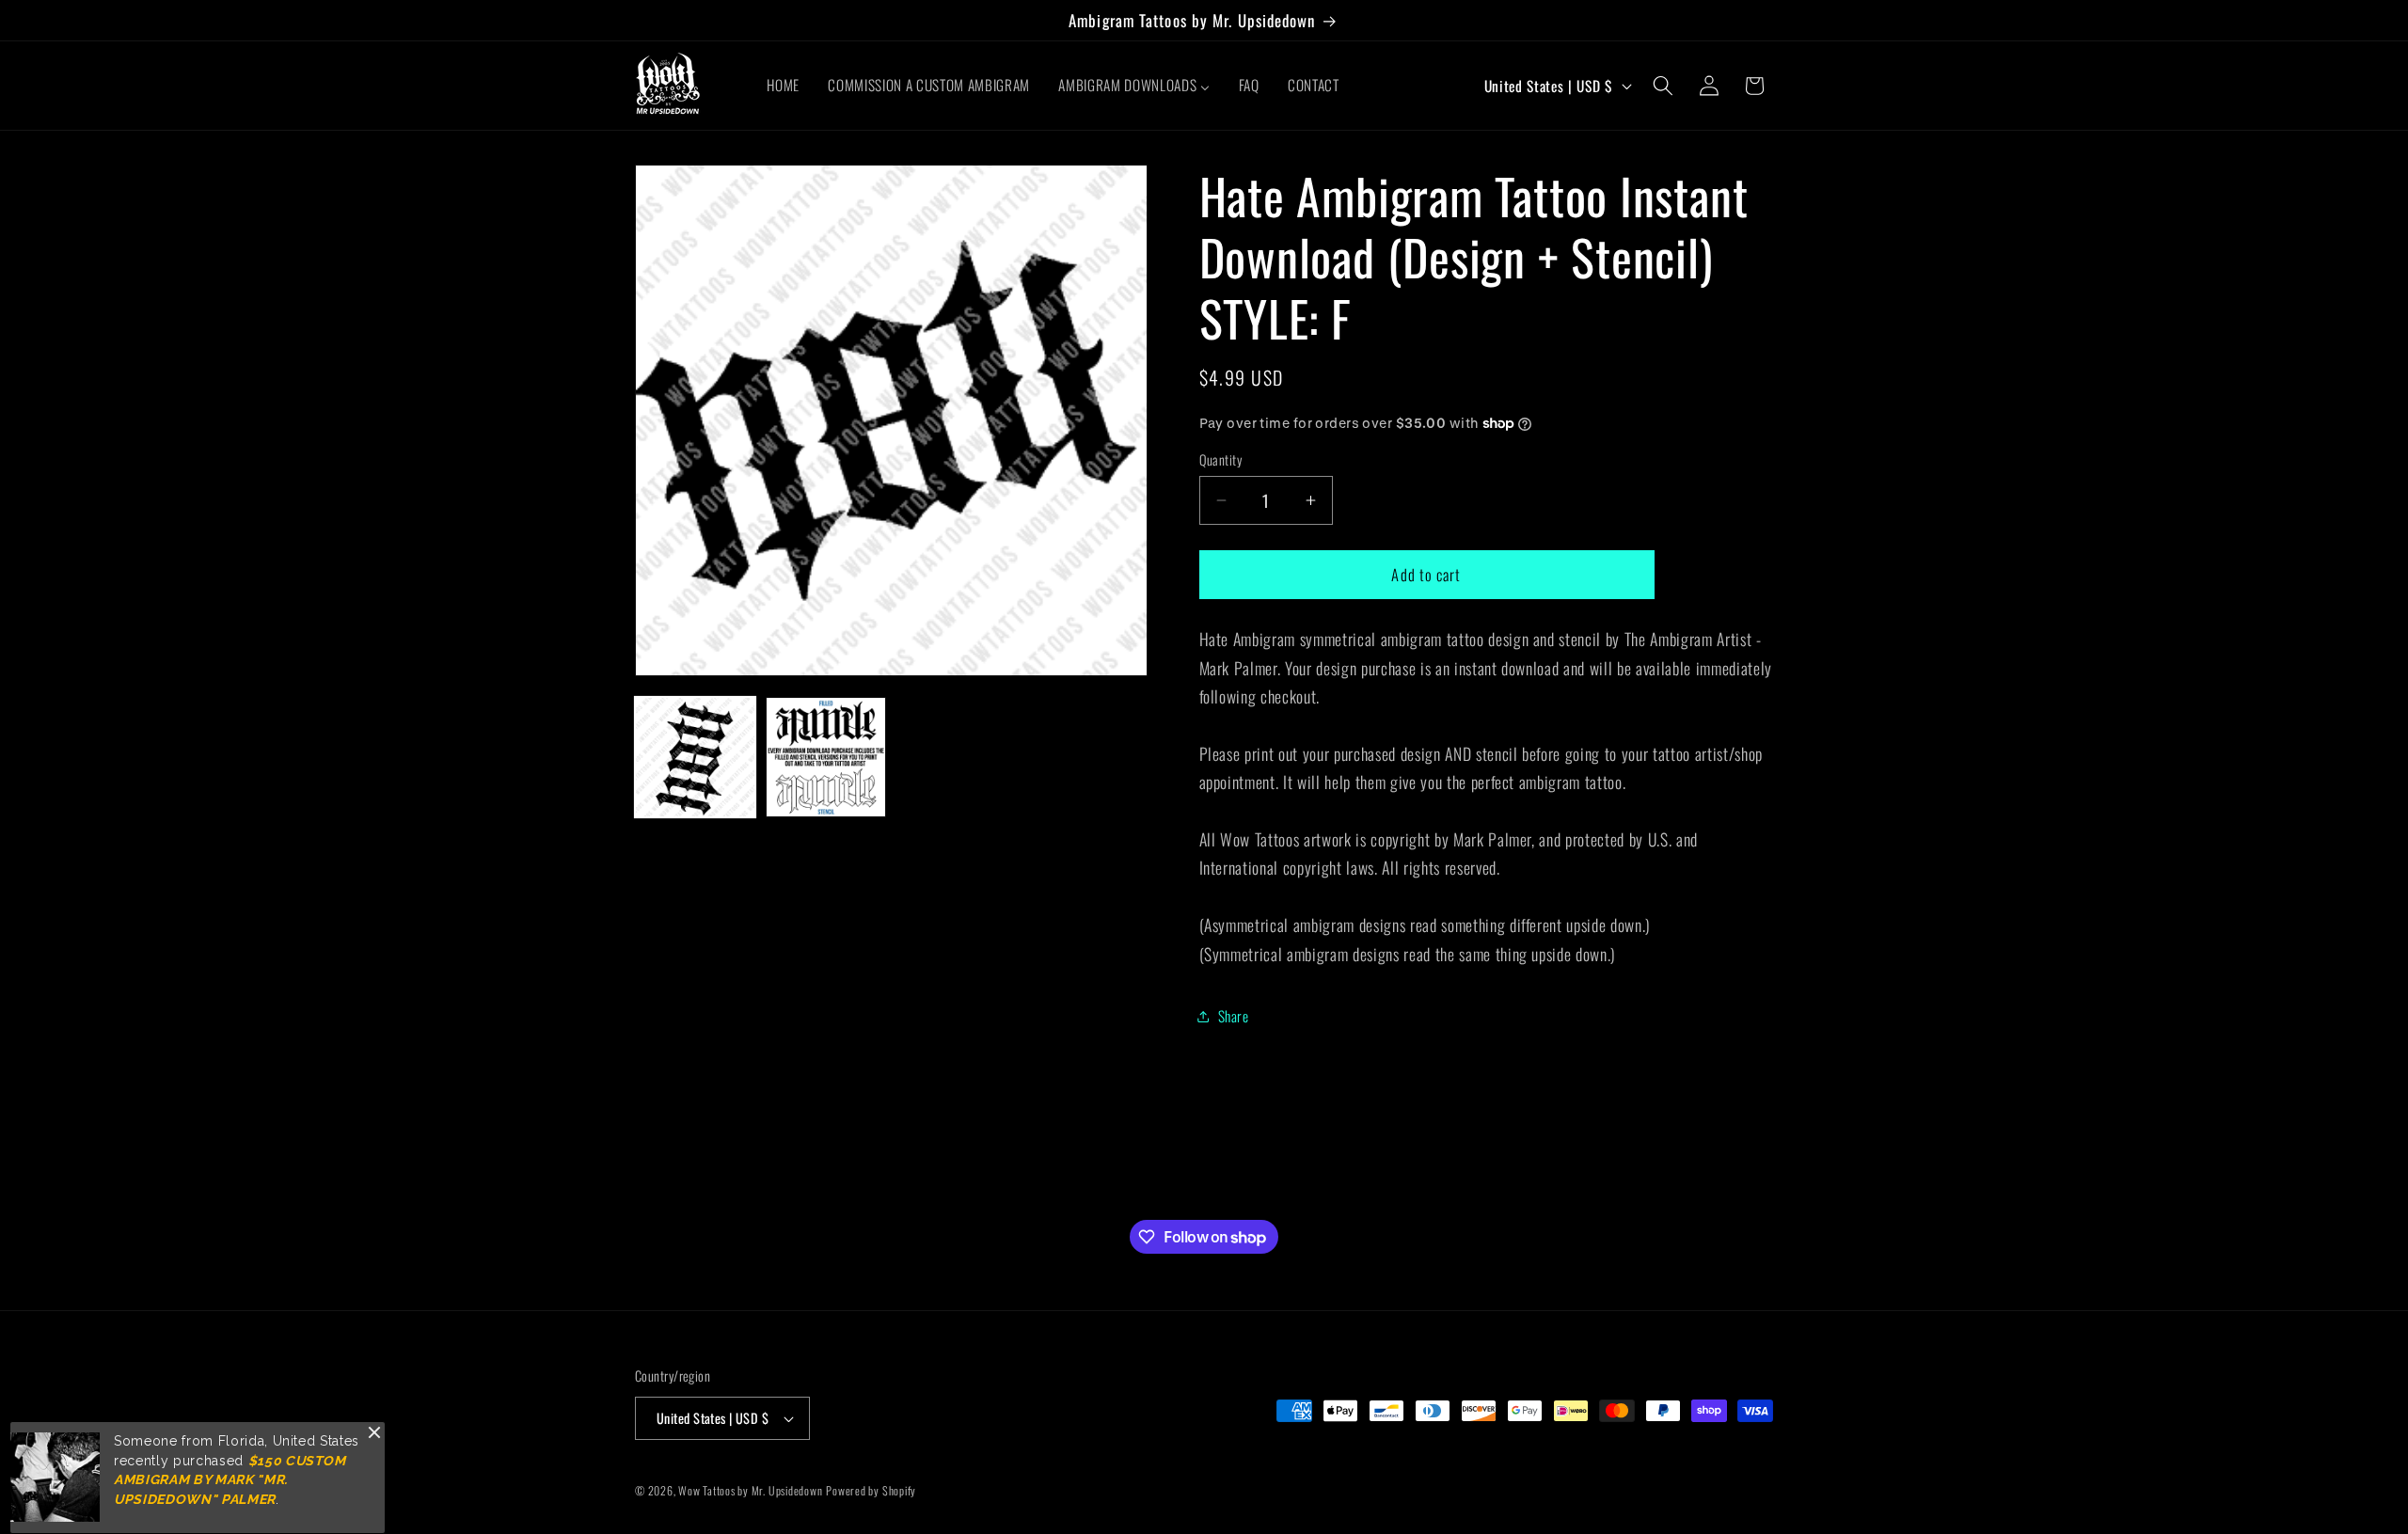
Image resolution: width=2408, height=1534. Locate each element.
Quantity (1221, 460)
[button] (1663, 86)
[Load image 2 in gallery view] (826, 757)
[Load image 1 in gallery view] (695, 757)
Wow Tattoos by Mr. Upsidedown (750, 1490)
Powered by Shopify (871, 1490)
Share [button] (1234, 1016)
